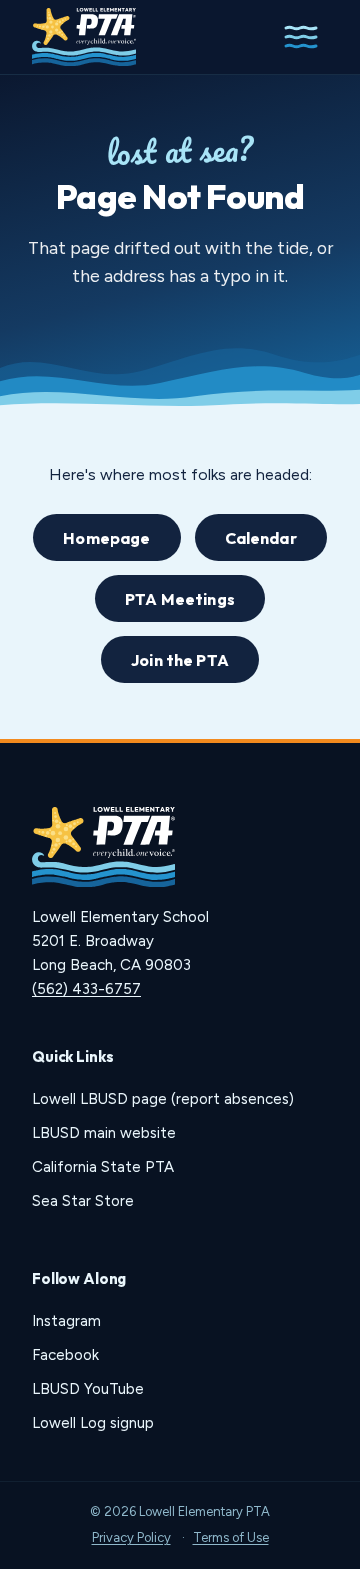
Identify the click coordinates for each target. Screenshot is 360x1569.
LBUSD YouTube (88, 1389)
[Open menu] (301, 37)
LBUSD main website (104, 1133)
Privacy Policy (131, 1537)
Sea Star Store (83, 1201)
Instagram (66, 1321)
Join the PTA (180, 660)
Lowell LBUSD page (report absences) (163, 1099)
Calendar (261, 538)
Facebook (65, 1355)
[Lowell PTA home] (84, 37)
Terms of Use (231, 1537)
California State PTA (103, 1167)
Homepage (106, 538)
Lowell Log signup (93, 1423)
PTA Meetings (180, 599)
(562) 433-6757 (86, 989)
